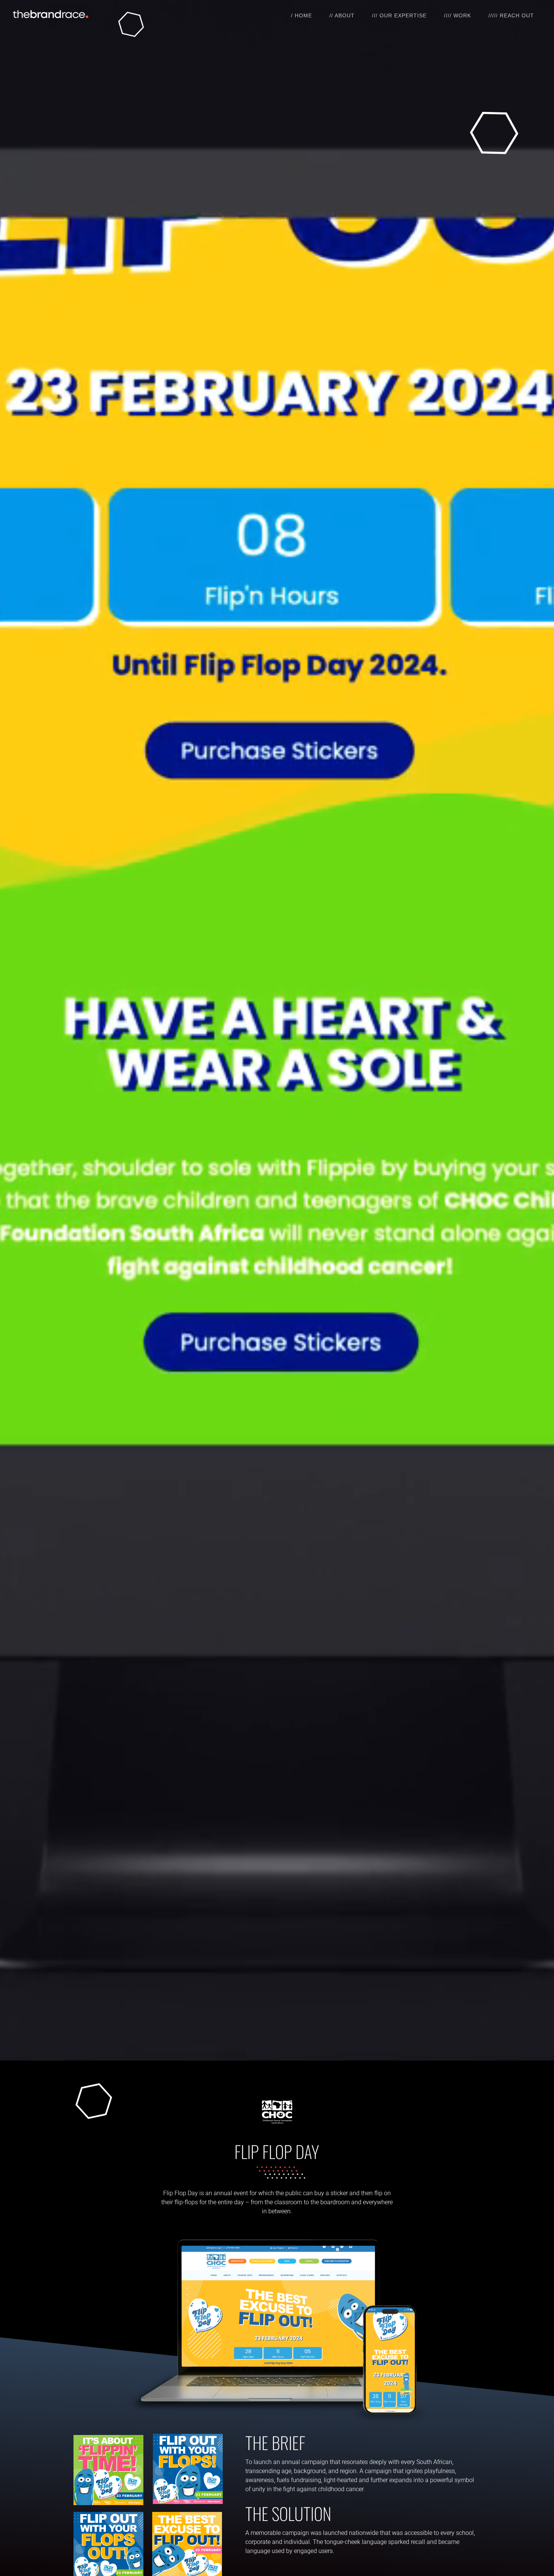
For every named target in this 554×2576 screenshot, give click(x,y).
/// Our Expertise (399, 15)
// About (342, 15)
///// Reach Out (511, 15)
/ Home (301, 15)
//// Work (458, 15)
